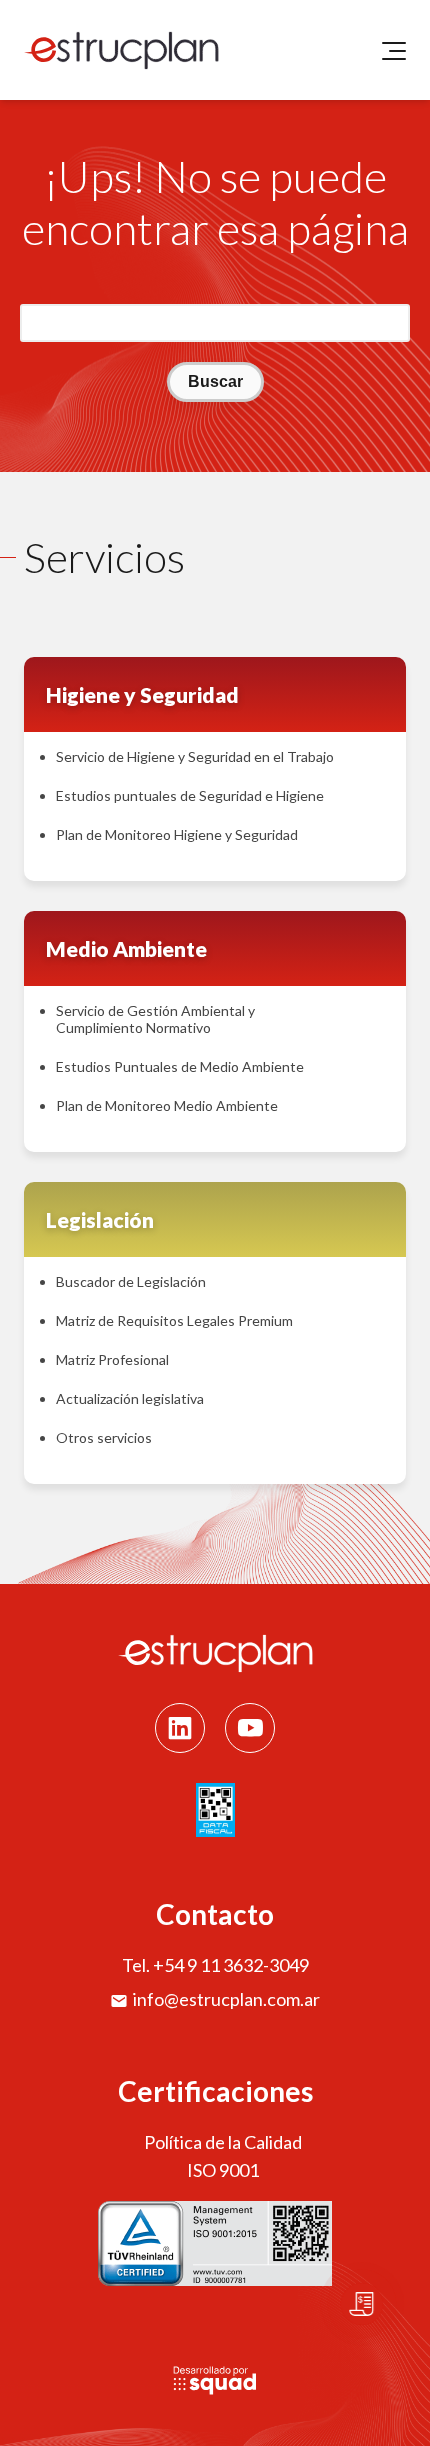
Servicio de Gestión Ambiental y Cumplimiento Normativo (155, 1019)
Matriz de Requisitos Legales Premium (174, 1320)
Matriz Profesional (112, 1359)
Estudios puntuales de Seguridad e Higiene (190, 795)
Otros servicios (104, 1437)
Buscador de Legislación (131, 1281)
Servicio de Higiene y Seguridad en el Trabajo (195, 756)
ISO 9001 (223, 2170)
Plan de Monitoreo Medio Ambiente (167, 1105)
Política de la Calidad (223, 2142)
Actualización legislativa (130, 1398)
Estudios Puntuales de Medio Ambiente (180, 1066)
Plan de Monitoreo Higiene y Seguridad (177, 834)
